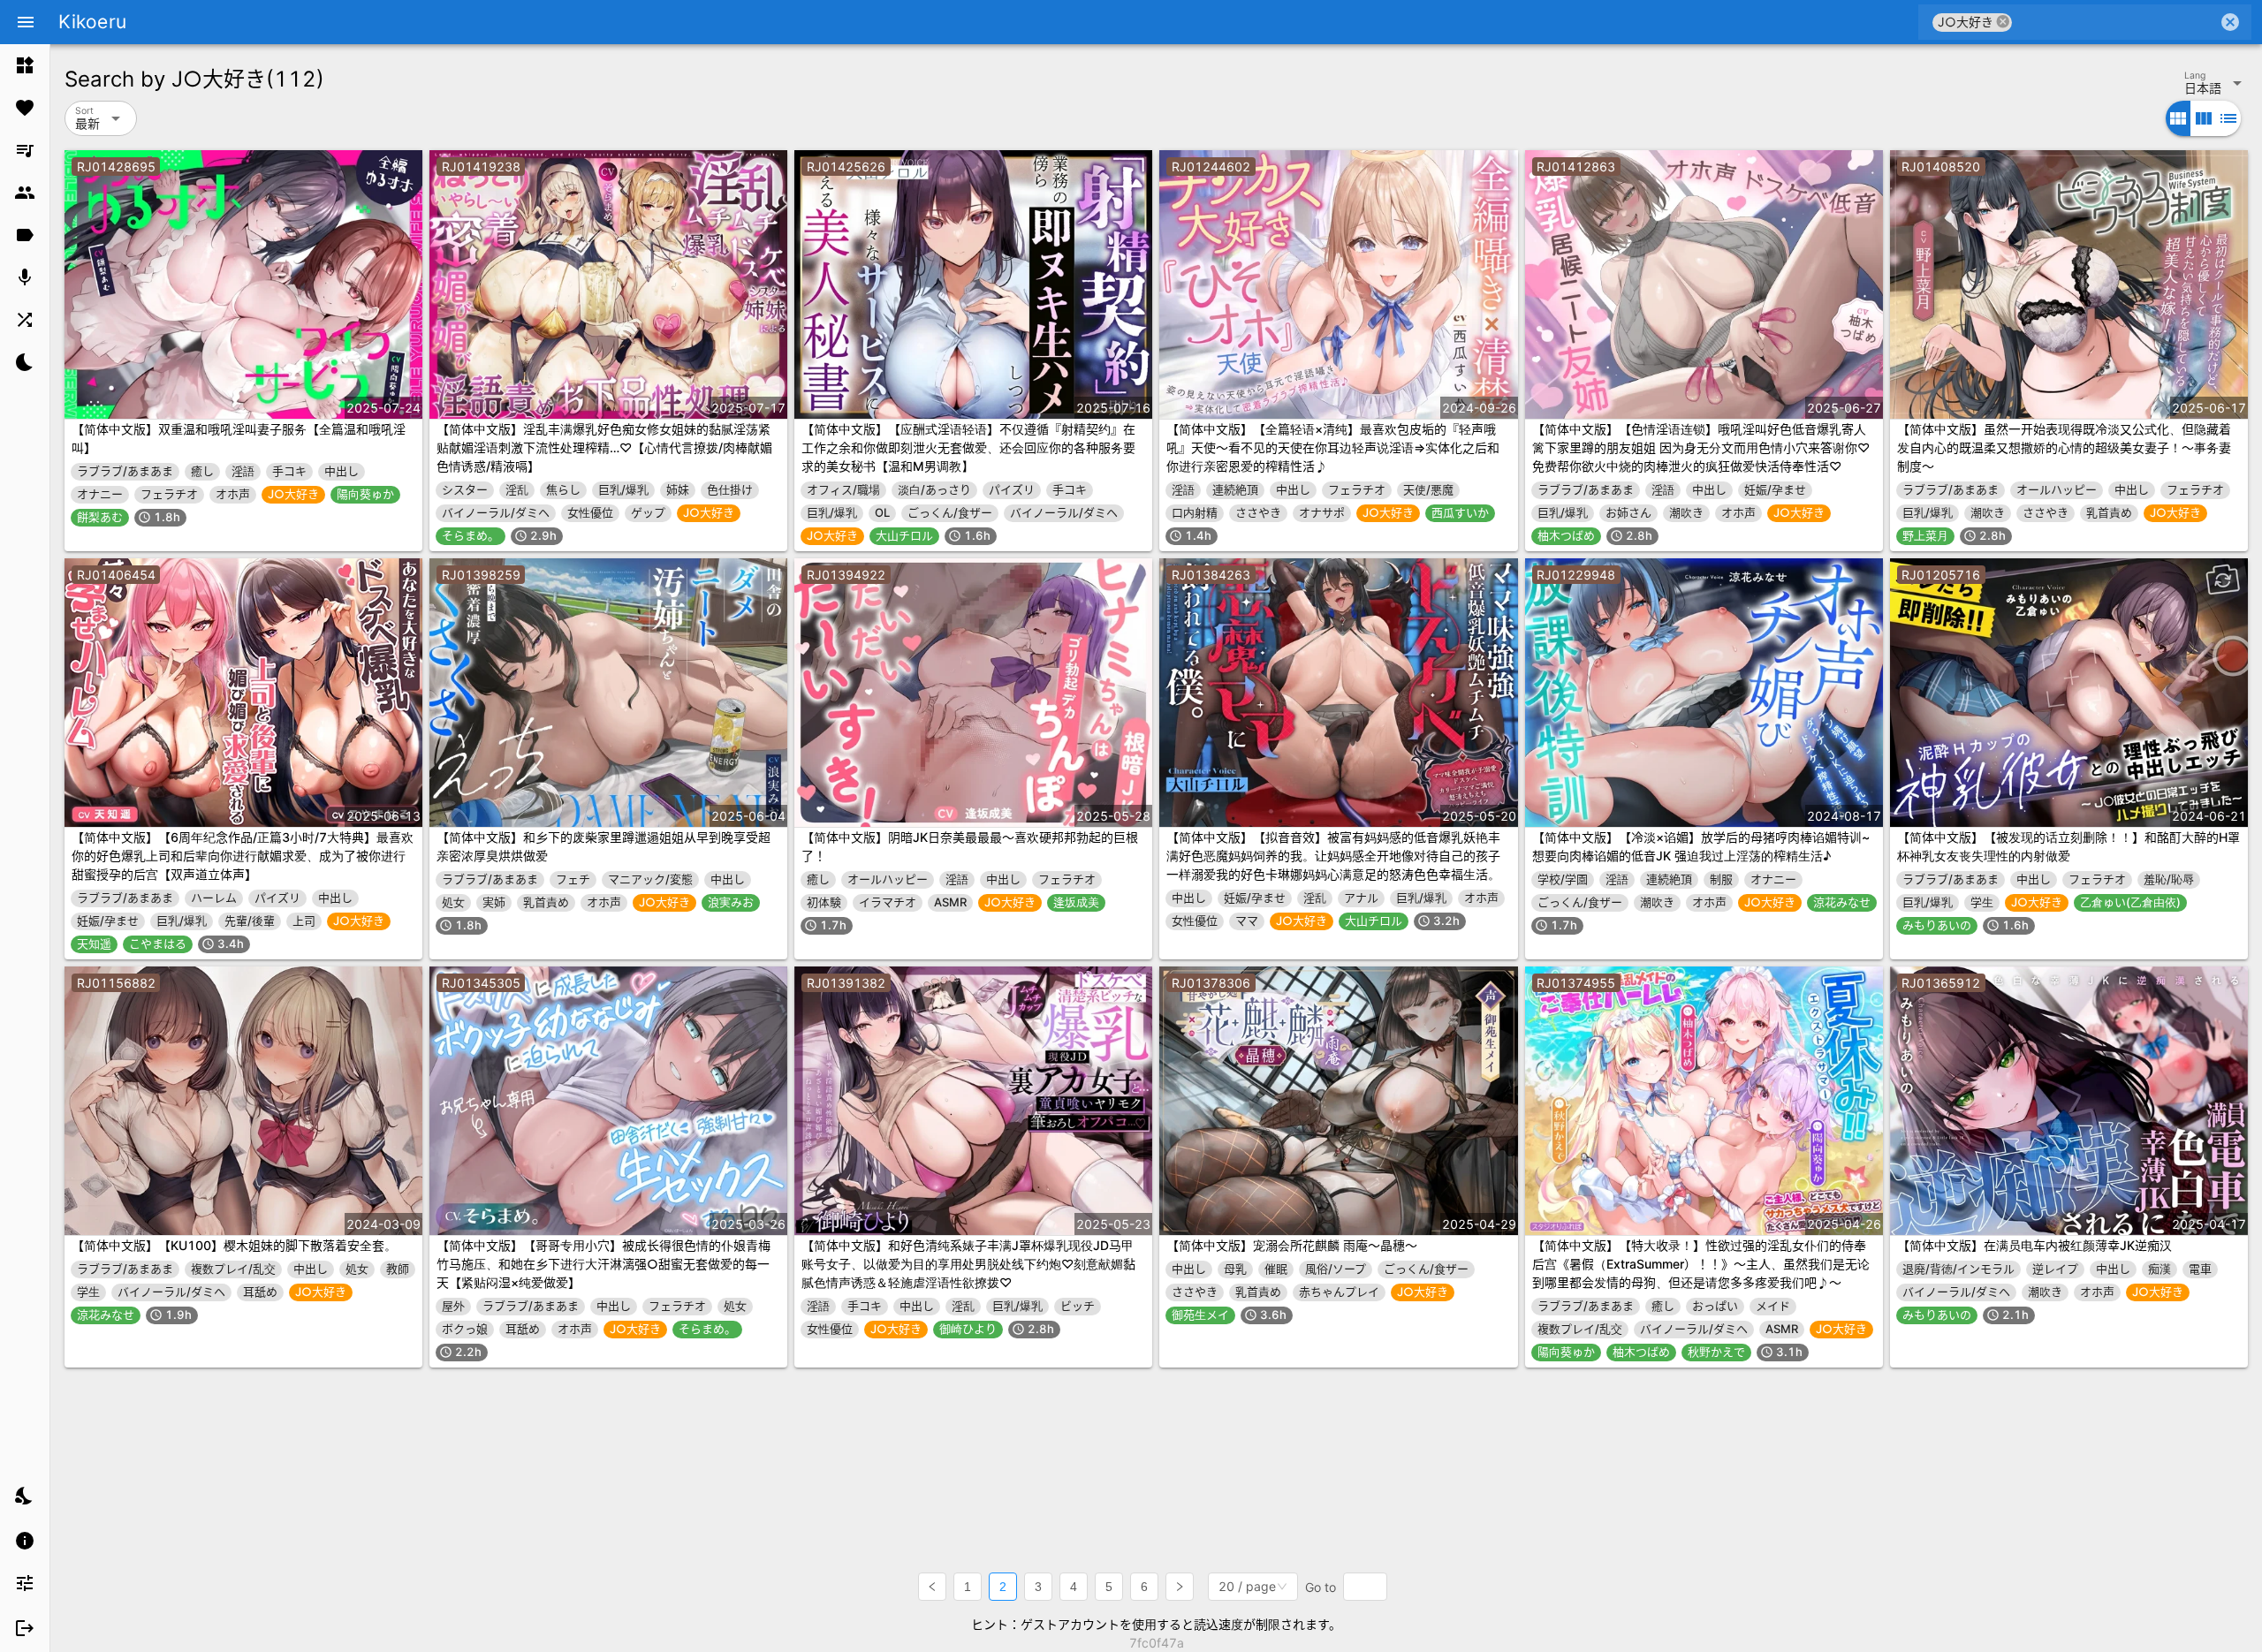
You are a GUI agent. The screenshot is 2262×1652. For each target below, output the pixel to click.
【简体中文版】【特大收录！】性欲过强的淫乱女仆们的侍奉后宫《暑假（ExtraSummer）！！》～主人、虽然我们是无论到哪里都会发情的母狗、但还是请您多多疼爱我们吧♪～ (1701, 1264)
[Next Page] (1180, 1587)
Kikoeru (92, 22)
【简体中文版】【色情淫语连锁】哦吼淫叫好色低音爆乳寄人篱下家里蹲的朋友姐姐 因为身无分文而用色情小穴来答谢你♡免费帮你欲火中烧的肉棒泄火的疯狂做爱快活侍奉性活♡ (1701, 447)
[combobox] (2115, 22)
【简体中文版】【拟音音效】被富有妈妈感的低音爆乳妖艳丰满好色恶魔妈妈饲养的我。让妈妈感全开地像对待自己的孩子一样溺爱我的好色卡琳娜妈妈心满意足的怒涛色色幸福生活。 (1333, 856)
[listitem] (25, 65)
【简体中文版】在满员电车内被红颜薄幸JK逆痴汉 (2034, 1245)
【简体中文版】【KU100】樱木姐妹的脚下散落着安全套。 (234, 1245)
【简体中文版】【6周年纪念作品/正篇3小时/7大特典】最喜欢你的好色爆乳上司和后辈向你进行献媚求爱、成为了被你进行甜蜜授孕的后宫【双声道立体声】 (243, 856)
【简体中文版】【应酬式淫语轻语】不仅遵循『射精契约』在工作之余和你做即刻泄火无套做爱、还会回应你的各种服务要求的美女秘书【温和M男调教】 (968, 447)
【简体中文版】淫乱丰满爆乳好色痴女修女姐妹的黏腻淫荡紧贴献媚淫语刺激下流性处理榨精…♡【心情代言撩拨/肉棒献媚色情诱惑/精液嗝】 (604, 447)
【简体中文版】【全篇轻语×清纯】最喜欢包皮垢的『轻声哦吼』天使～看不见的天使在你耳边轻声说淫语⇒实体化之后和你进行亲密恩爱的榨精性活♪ (1333, 447)
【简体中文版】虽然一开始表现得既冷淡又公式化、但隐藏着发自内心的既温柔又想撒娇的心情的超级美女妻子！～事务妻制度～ (2064, 447)
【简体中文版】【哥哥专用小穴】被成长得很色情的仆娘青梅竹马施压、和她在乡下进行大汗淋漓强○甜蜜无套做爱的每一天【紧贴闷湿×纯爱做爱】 (603, 1264)
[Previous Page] (932, 1587)
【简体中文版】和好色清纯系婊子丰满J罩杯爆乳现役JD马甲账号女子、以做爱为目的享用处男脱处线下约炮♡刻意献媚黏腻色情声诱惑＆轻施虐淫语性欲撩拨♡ (968, 1264)
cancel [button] (2003, 22)
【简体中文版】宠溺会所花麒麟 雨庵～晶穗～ (1292, 1245)
